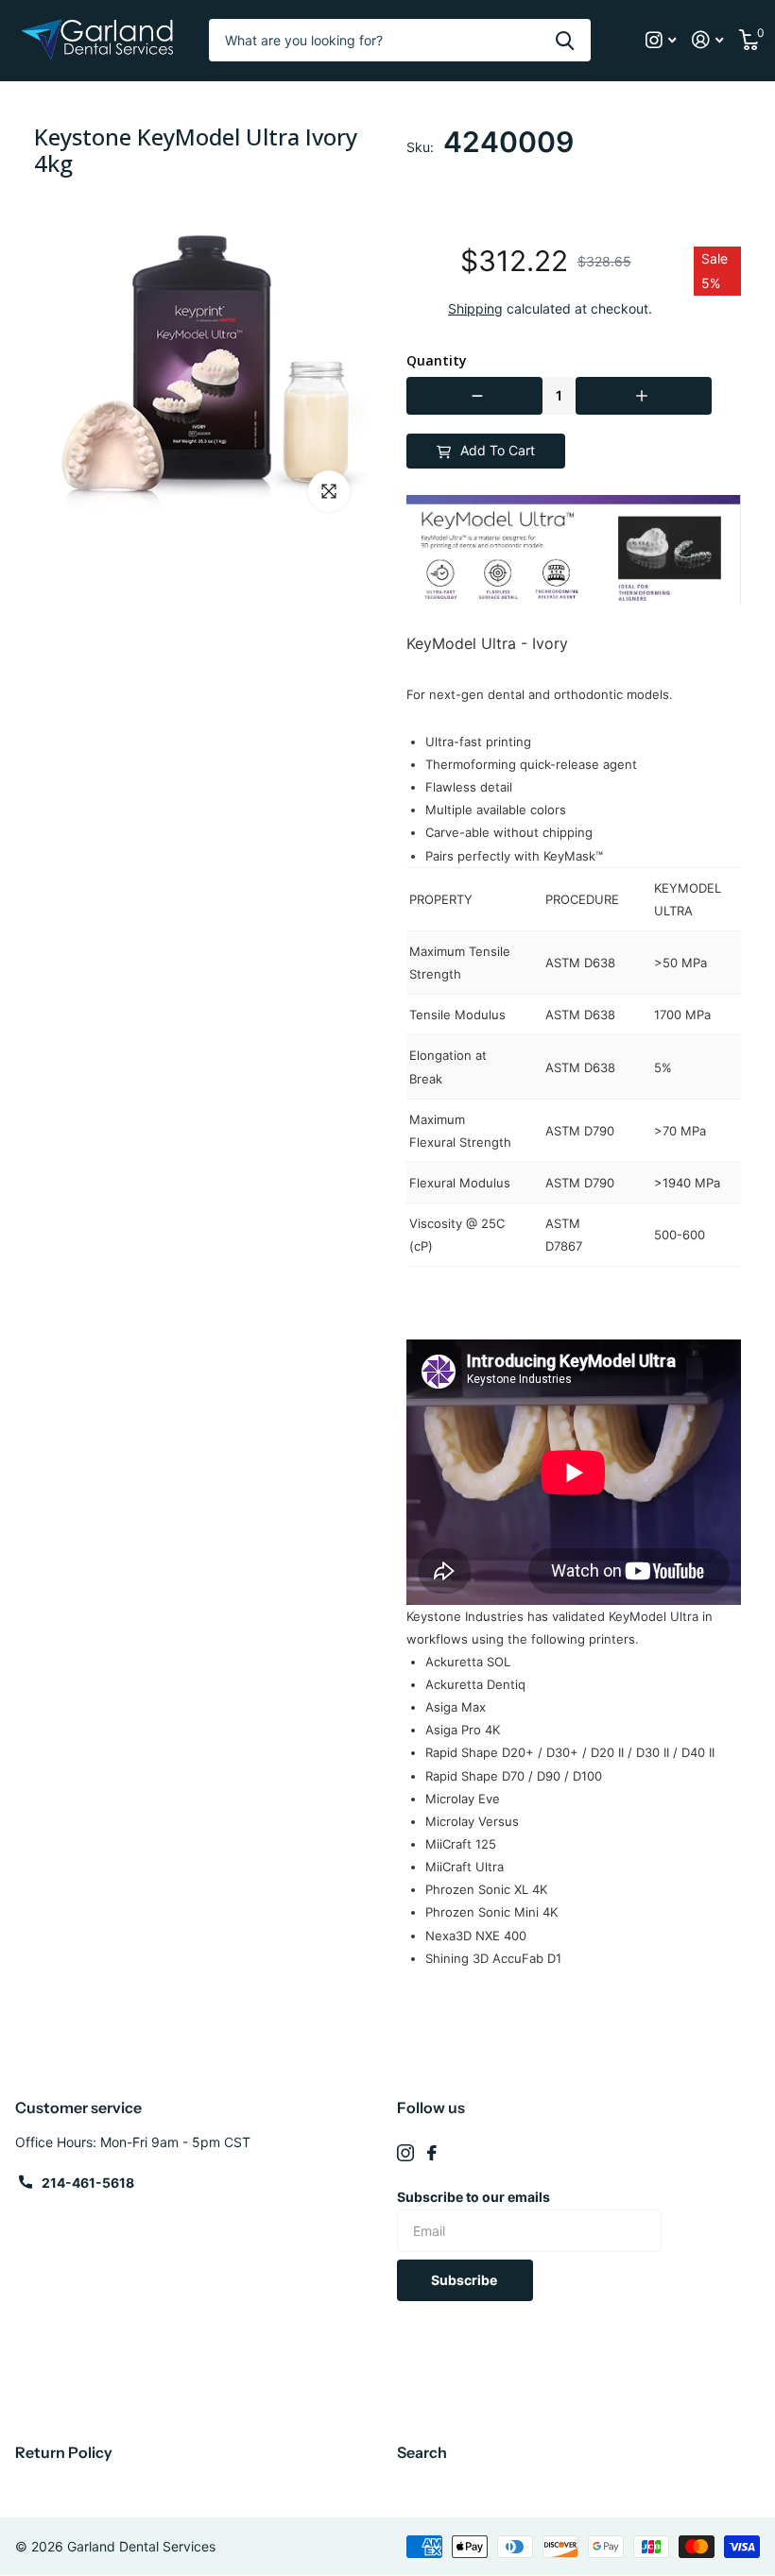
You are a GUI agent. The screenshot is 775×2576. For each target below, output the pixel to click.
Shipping (475, 308)
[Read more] (661, 40)
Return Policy (64, 2452)
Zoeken (565, 40)
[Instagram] (405, 2153)
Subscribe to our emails (474, 2197)
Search (422, 2452)
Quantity (437, 361)
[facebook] (432, 2153)
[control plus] (644, 396)
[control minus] (474, 396)
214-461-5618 (88, 2183)
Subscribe (465, 2280)
